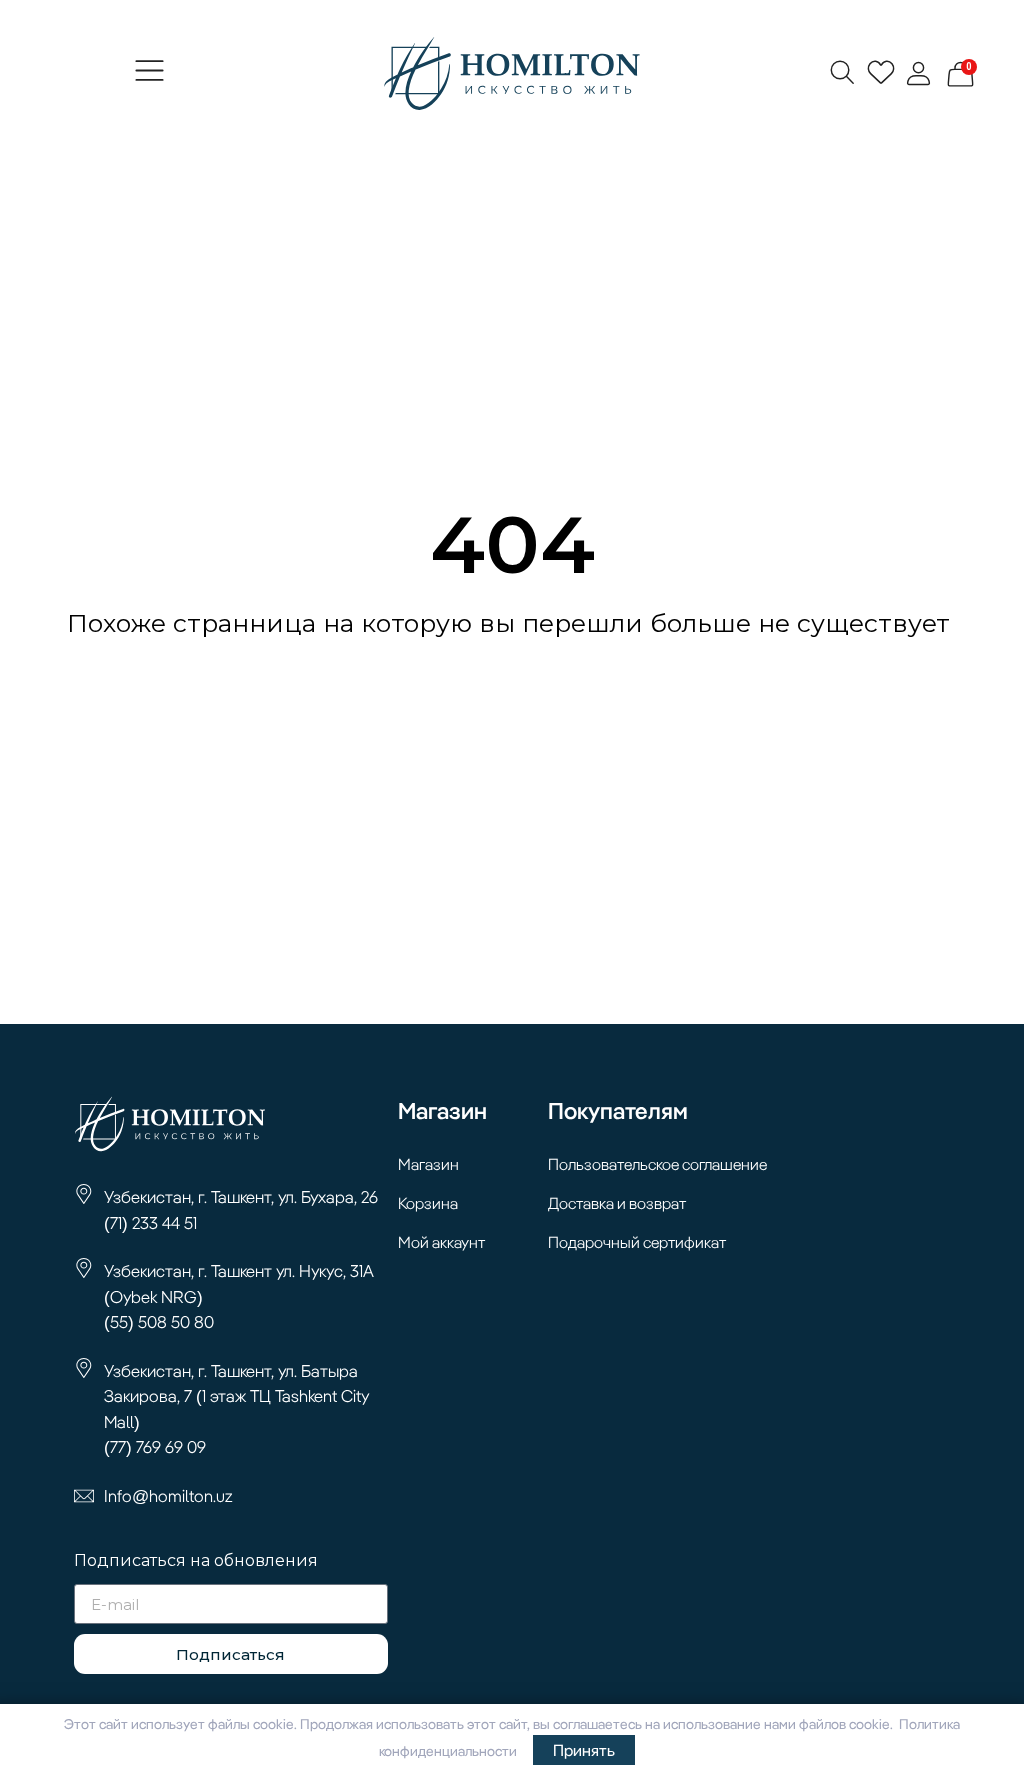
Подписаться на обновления (196, 1561)
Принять (584, 1750)
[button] (150, 74)
